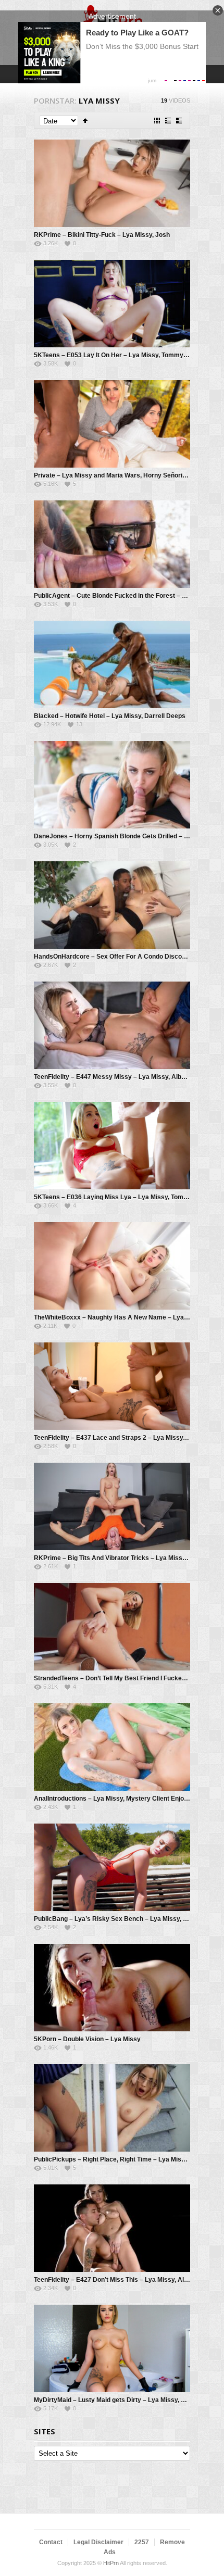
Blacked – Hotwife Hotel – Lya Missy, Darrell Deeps (110, 716)
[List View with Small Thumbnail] (168, 121)
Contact (51, 2542)
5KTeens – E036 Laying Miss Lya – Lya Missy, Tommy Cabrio (124, 1197)
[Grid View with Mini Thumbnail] (157, 121)
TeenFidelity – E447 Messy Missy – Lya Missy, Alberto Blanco (125, 1077)
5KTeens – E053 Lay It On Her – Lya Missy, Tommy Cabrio (119, 355)
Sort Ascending (85, 121)
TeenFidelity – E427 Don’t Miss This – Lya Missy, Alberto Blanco (128, 2280)
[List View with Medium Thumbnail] (179, 121)
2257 (142, 2542)
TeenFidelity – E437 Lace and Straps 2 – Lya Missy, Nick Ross (125, 1438)
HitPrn (111, 2563)
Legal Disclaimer (98, 2542)
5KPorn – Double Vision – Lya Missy (87, 2039)
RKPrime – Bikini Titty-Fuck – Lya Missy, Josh (102, 235)
